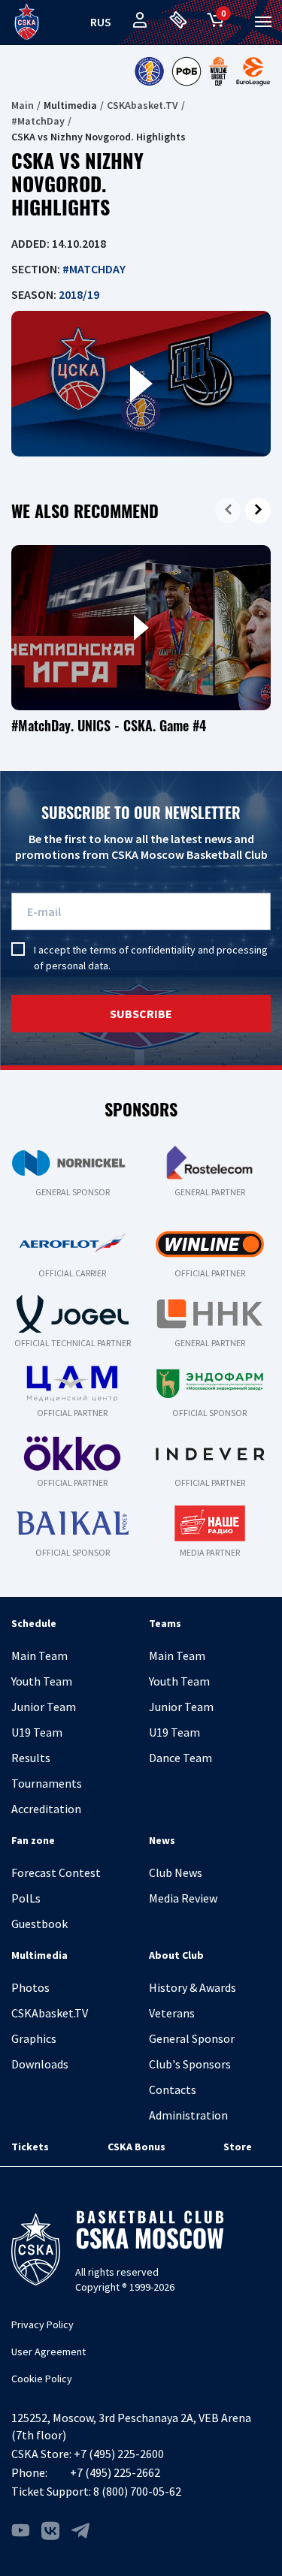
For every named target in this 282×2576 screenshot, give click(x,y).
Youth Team (42, 1681)
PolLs (26, 1898)
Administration (188, 2115)
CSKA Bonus (136, 2147)
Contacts (173, 2089)
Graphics (34, 2038)
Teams (165, 1623)
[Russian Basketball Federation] (186, 71)
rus (101, 22)
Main (23, 105)
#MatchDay (38, 121)
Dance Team (180, 1758)
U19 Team (37, 1732)
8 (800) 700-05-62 (137, 2491)
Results (31, 1758)
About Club (176, 1955)
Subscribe (141, 1014)
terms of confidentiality (143, 950)
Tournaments (47, 1783)
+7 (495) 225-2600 (119, 2454)
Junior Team (44, 1707)
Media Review (183, 1898)
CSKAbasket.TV (143, 105)
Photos (30, 1987)
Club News (176, 1872)
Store (238, 2147)
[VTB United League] (149, 71)
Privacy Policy (42, 2324)
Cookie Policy (42, 2379)
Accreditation (46, 1809)
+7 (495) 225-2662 (115, 2472)
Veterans (172, 2013)
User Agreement (49, 2352)
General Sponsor (192, 2038)
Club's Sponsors (190, 2064)
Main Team (39, 1656)
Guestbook (39, 1924)
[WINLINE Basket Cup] (219, 71)
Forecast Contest (56, 1872)
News (162, 1840)
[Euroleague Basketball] (253, 71)
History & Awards (193, 1987)
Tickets (30, 2147)
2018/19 (79, 294)
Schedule (34, 1623)
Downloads (40, 2064)
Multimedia (39, 1955)
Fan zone (33, 1840)
